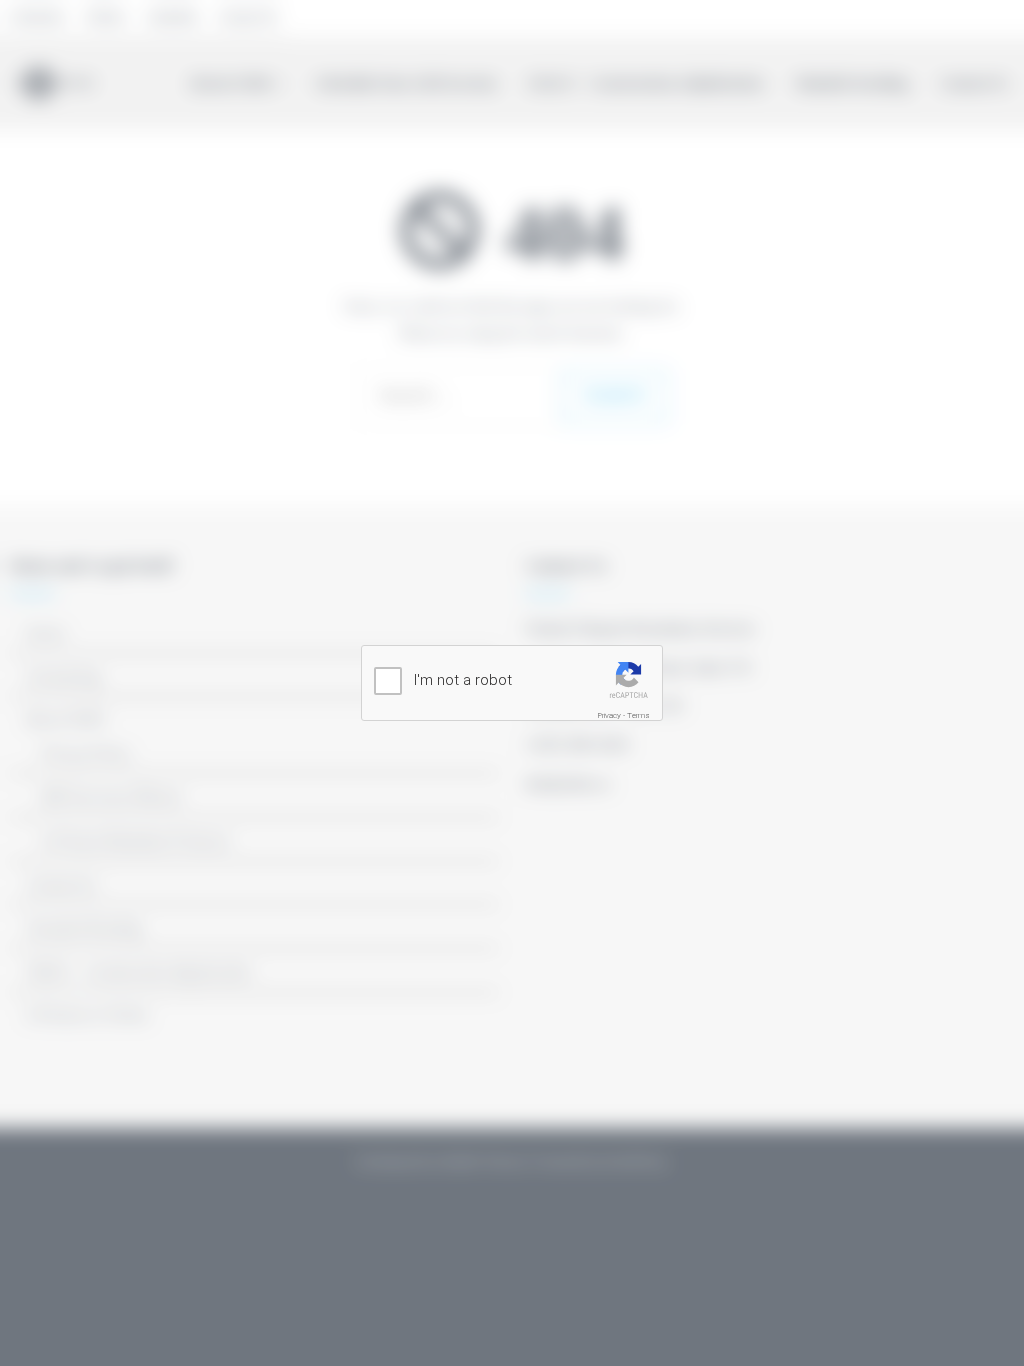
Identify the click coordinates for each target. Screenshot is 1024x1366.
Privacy (609, 715)
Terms (638, 715)
